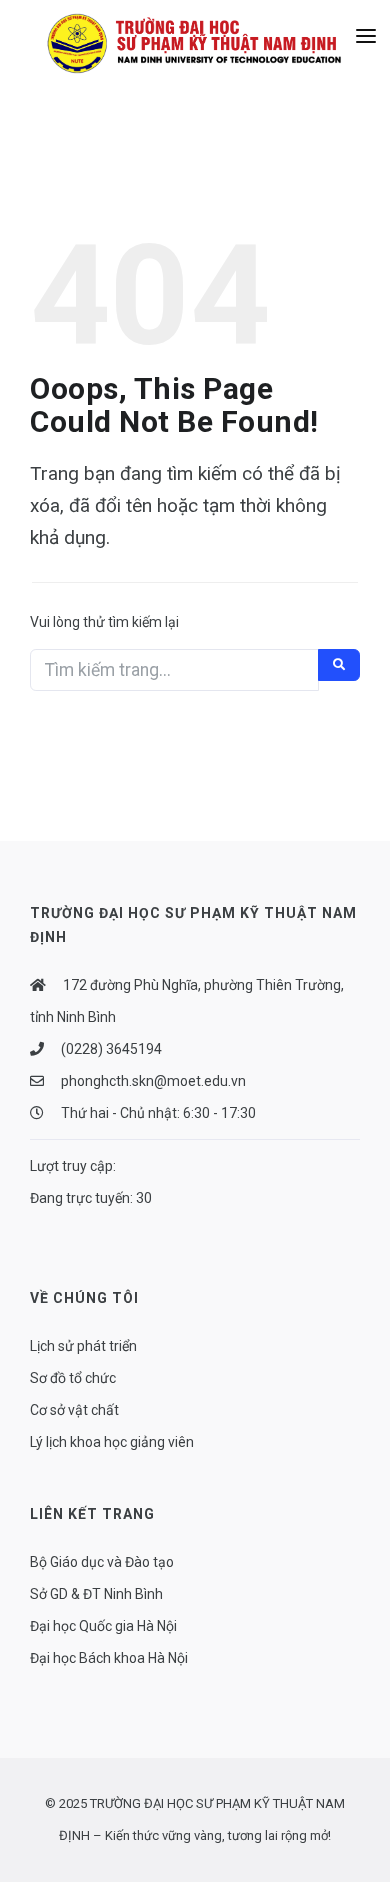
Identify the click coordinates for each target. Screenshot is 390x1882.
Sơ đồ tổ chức (73, 1378)
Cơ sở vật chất (74, 1410)
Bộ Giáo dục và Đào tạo (102, 1562)
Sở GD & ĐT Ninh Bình (96, 1594)
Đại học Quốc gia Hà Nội (103, 1626)
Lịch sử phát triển (83, 1346)
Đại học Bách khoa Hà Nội (109, 1658)
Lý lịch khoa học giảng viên (112, 1442)
